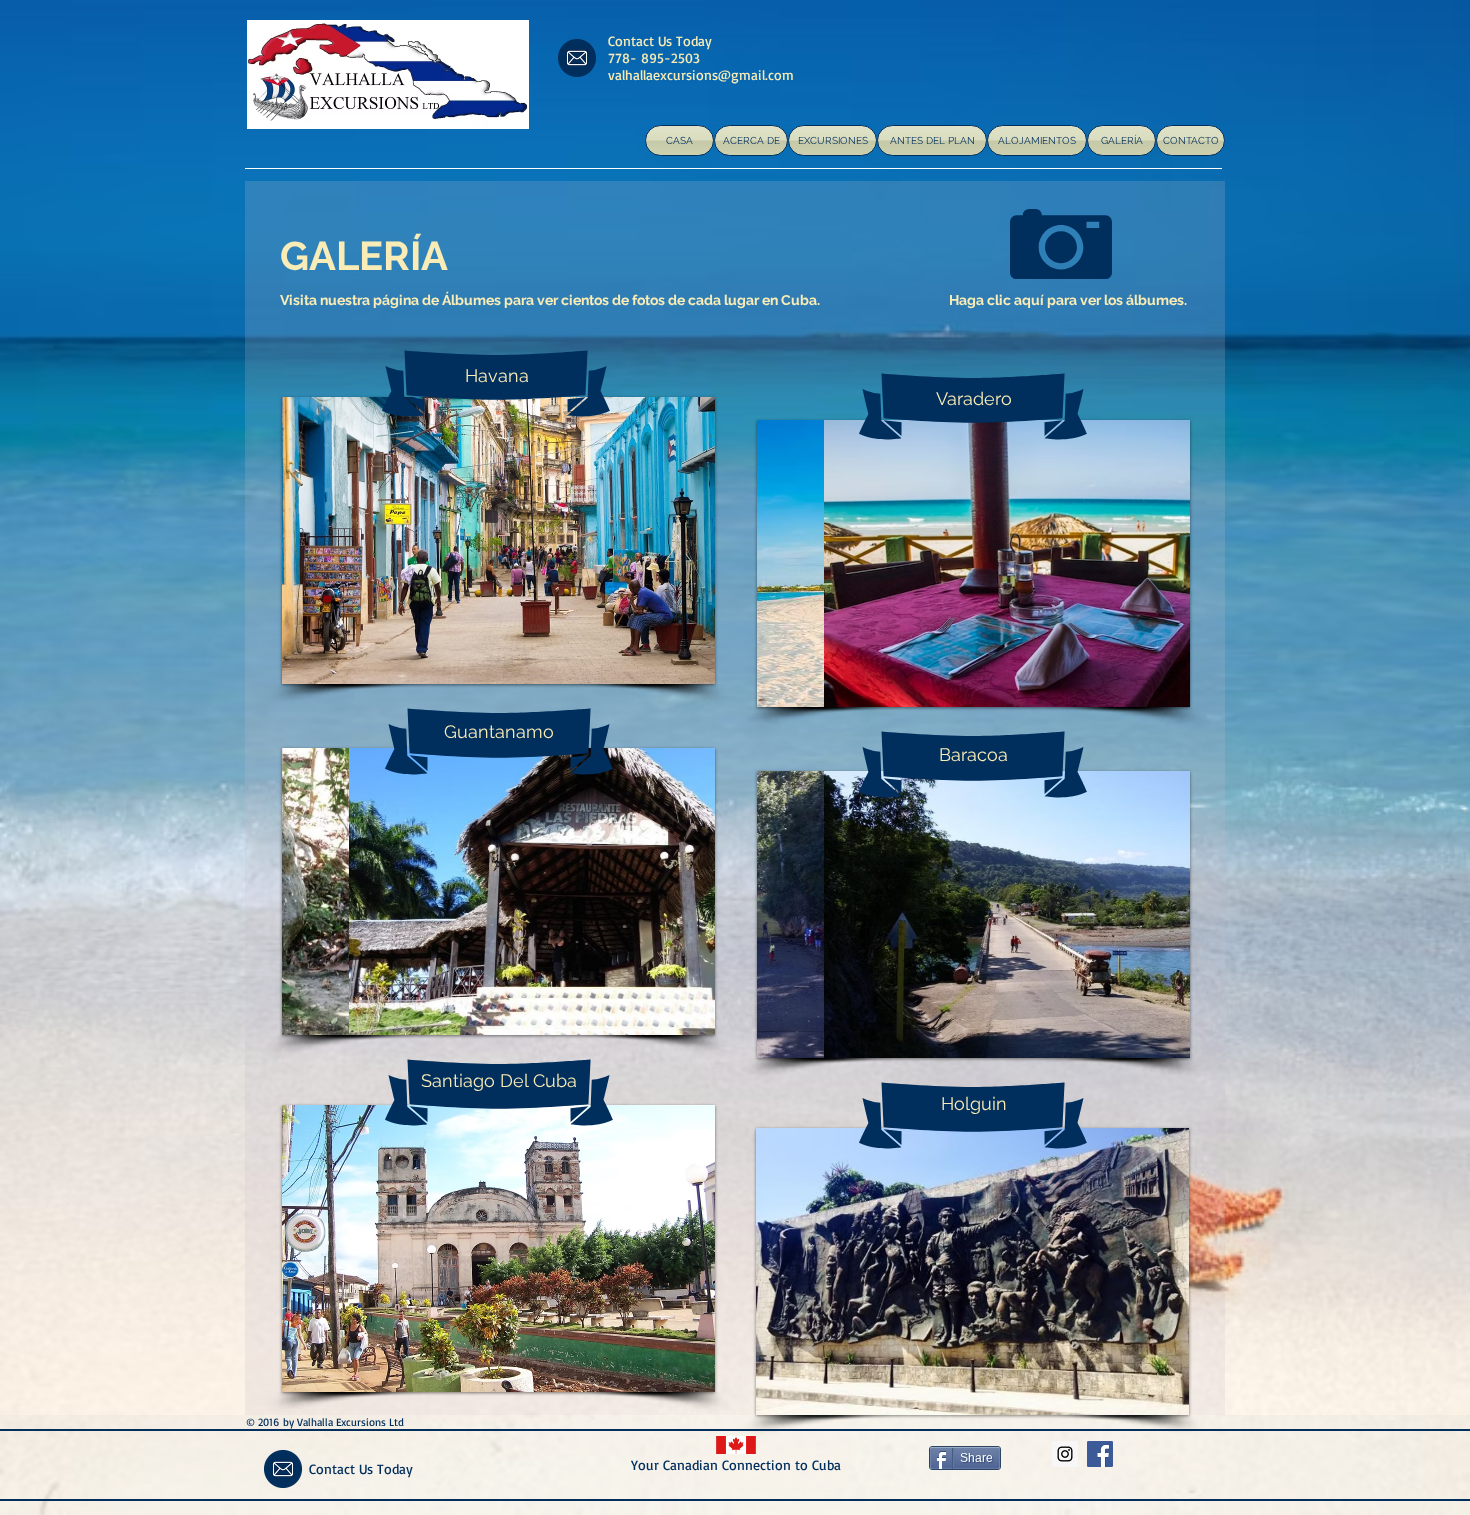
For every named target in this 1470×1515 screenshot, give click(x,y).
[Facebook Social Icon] (1100, 1454)
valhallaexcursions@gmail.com (701, 74)
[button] (590, 540)
